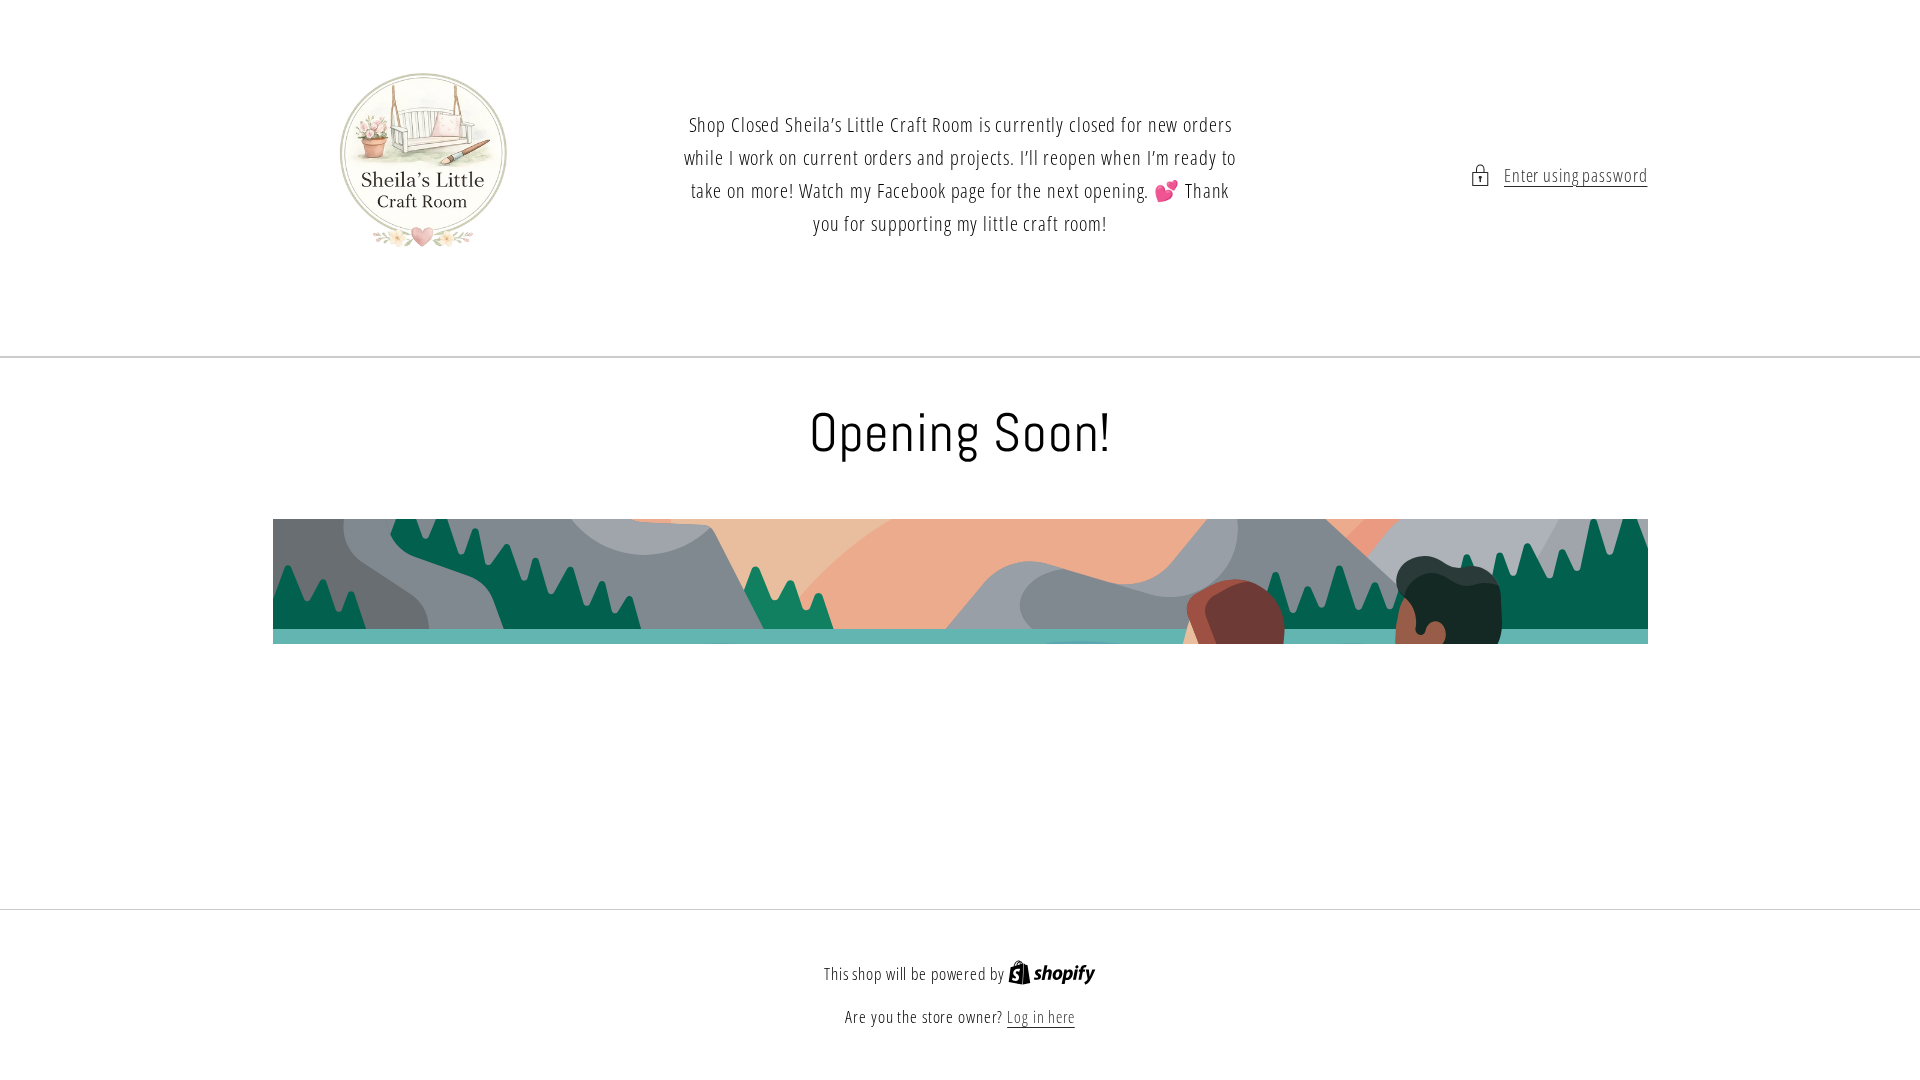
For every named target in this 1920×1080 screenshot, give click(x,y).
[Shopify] (1052, 974)
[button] (1558, 175)
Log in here (1041, 1017)
